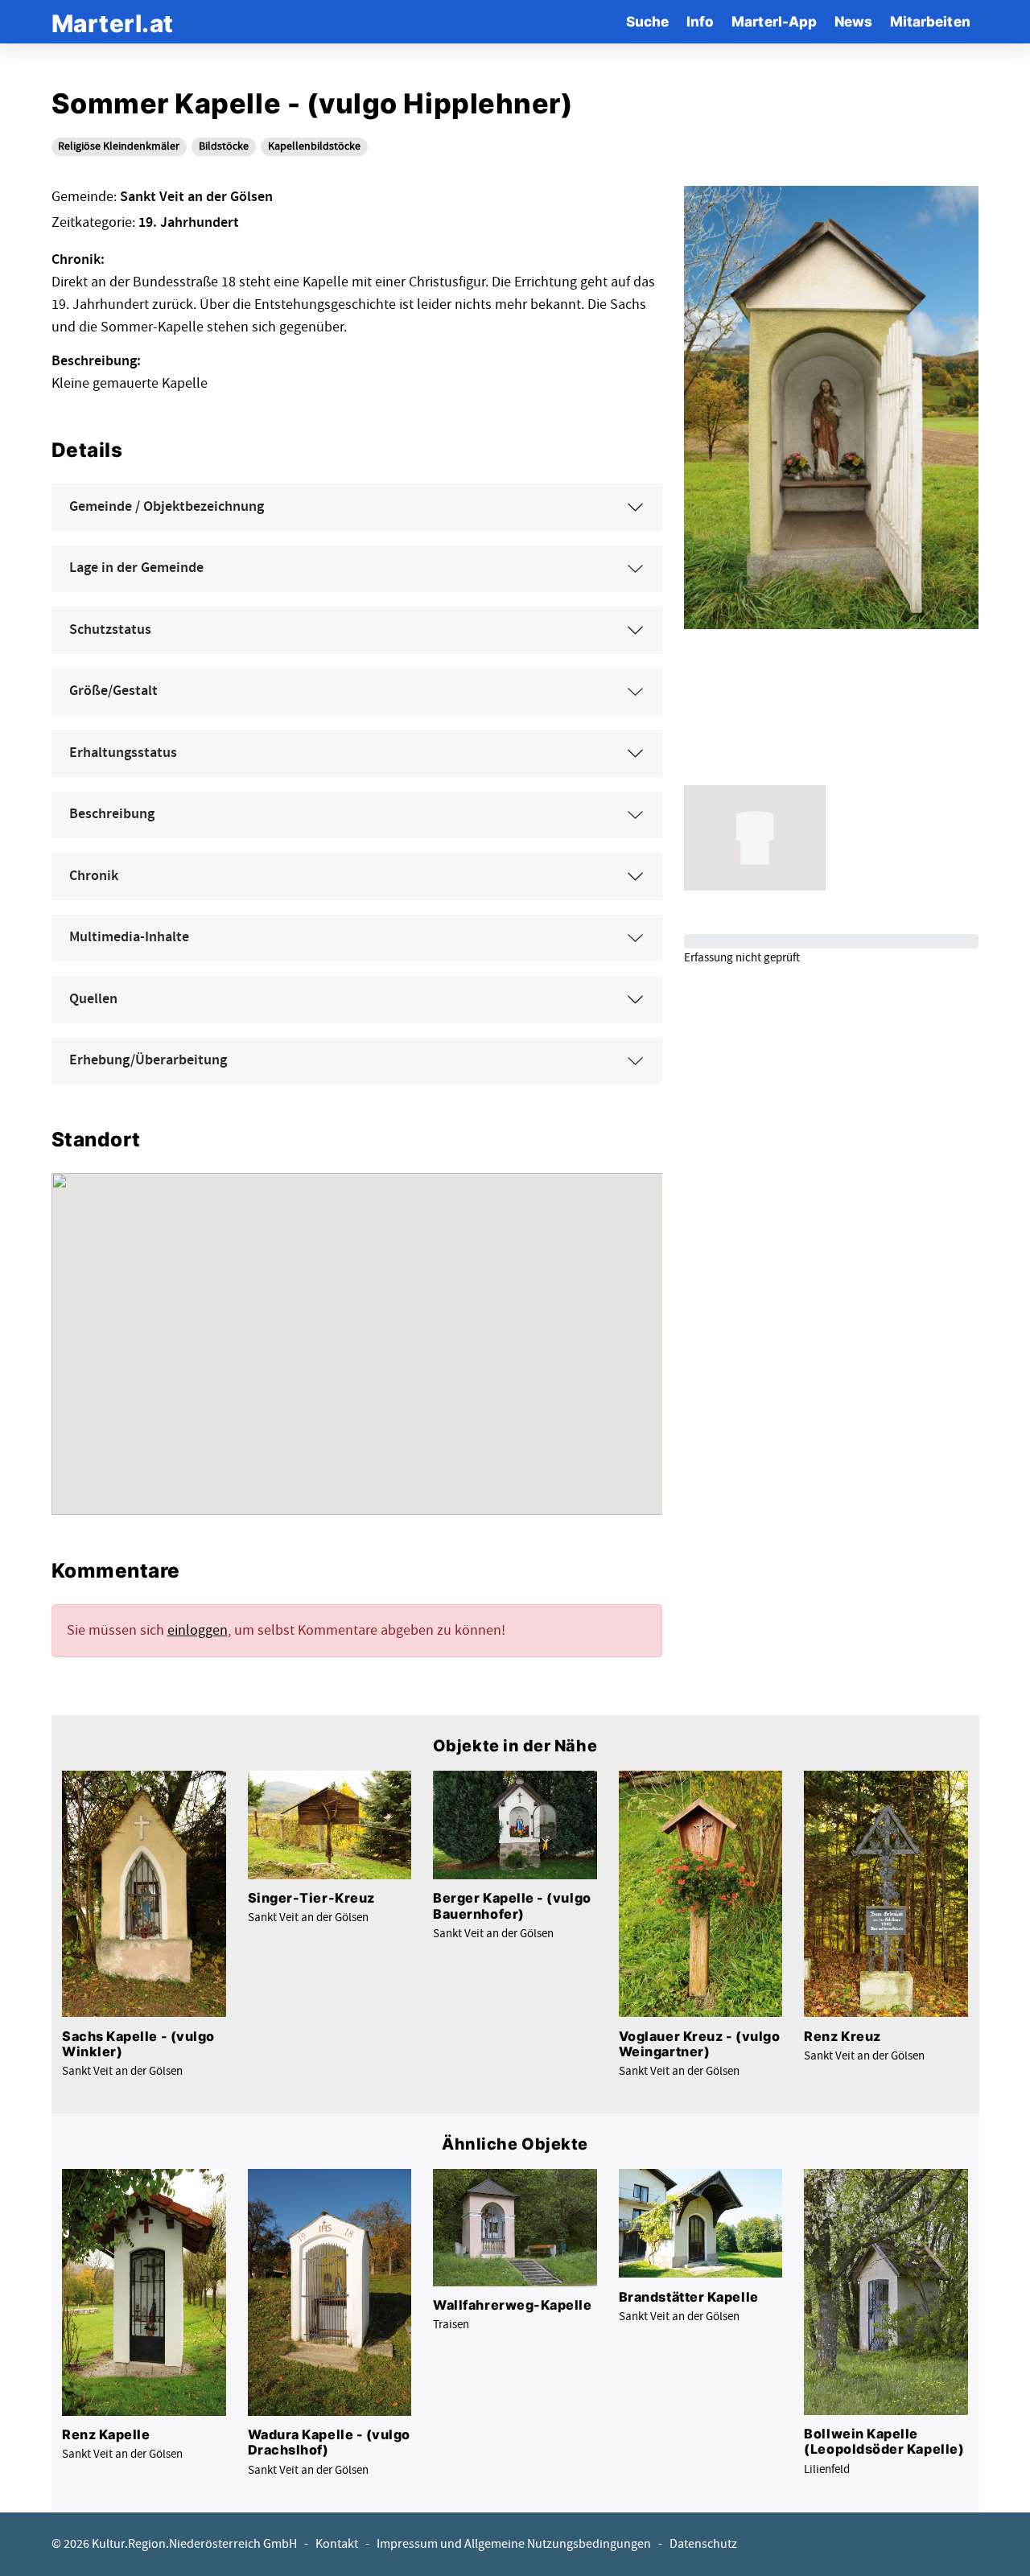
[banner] (113, 21)
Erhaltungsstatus (123, 753)
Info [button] (700, 21)
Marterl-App (774, 21)
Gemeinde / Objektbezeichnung (167, 507)
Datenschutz (703, 2544)
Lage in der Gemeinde (136, 568)
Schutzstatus (110, 630)
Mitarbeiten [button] (930, 21)
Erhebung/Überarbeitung (148, 1060)
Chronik (94, 876)
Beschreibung (112, 814)
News (853, 21)
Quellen (93, 999)
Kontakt (337, 2544)
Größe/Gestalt (113, 691)
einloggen (198, 1630)
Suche (647, 21)
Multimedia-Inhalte (129, 937)
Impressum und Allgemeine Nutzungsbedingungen (514, 2544)
